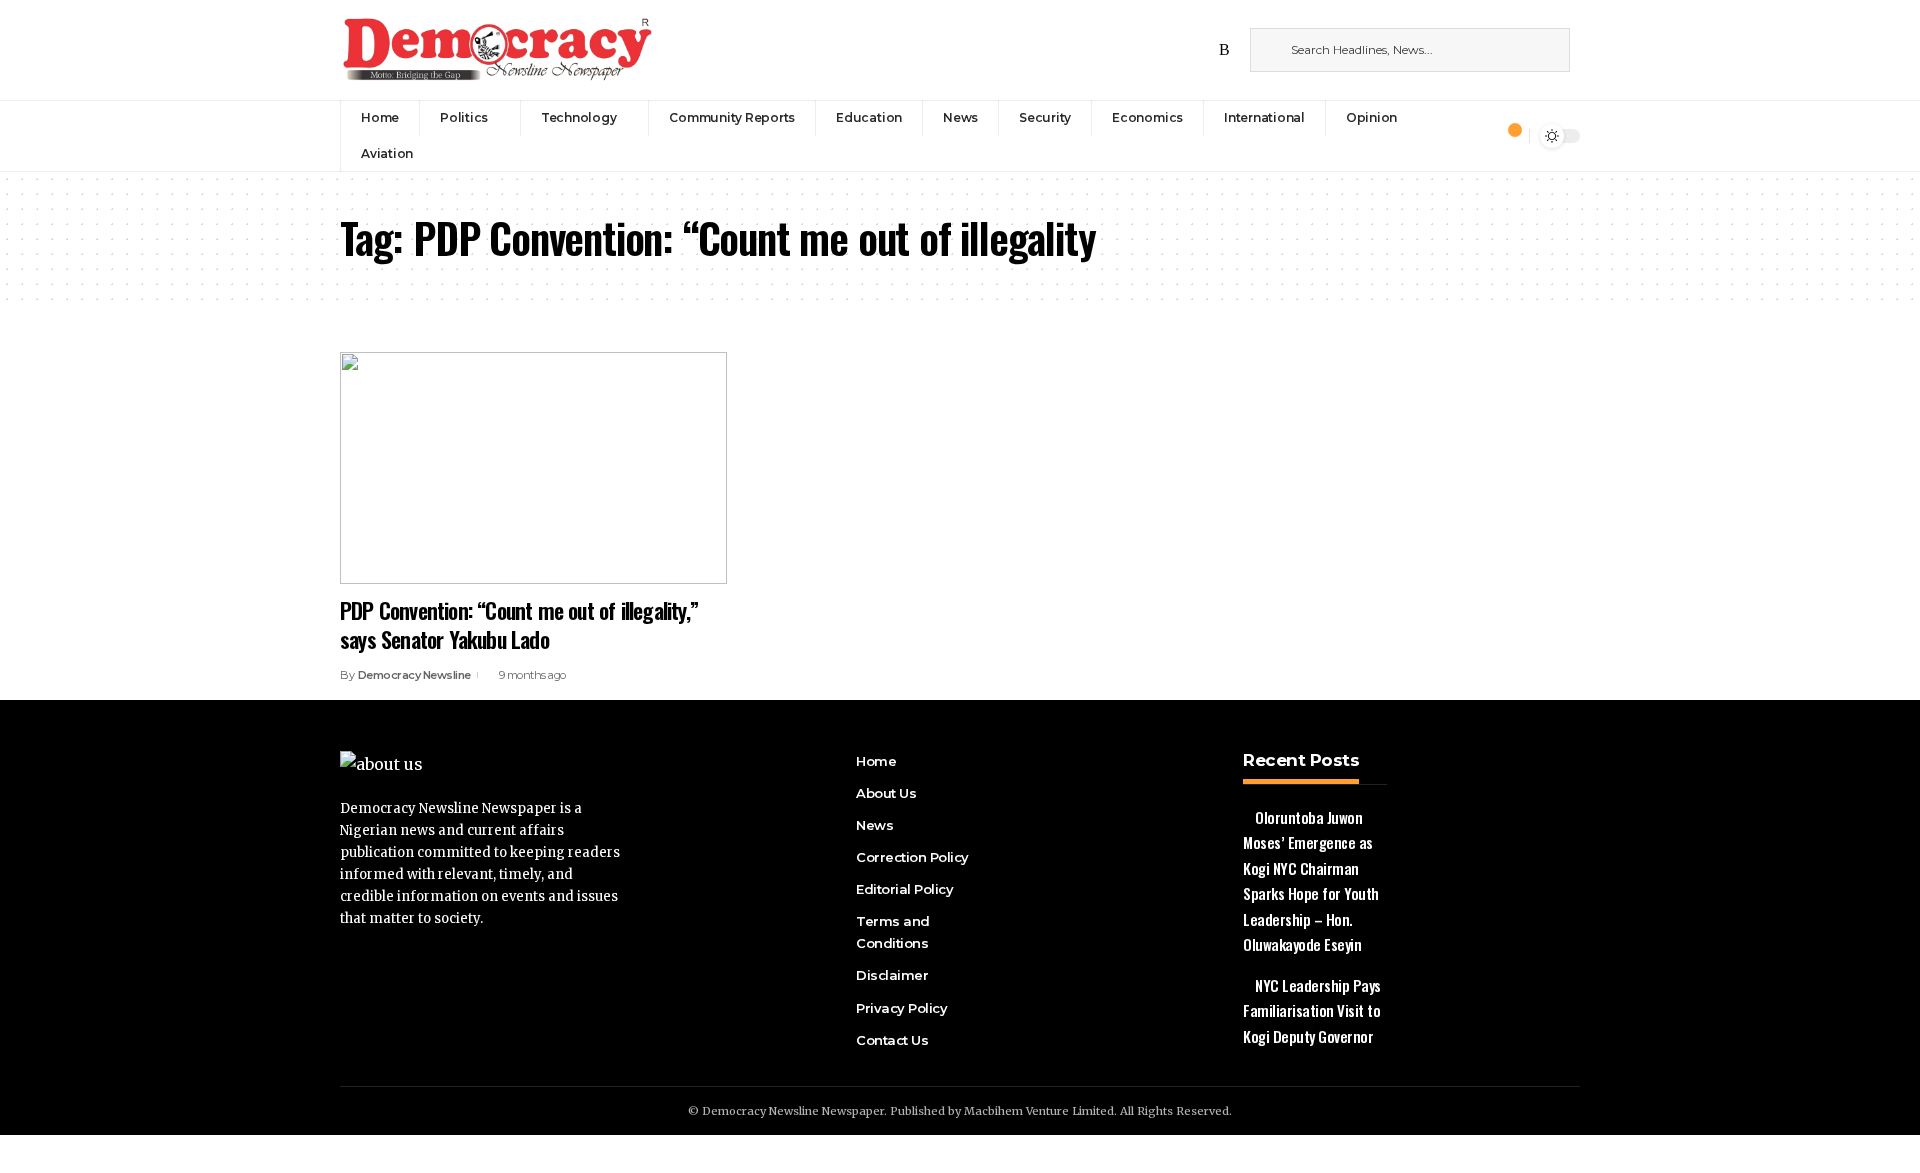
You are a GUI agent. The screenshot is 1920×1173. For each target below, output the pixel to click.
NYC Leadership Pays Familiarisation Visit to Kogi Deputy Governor (1312, 1010)
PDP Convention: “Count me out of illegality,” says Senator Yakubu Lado (519, 624)
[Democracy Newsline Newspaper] (499, 50)
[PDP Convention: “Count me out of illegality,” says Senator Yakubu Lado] (533, 468)
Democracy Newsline (414, 675)
